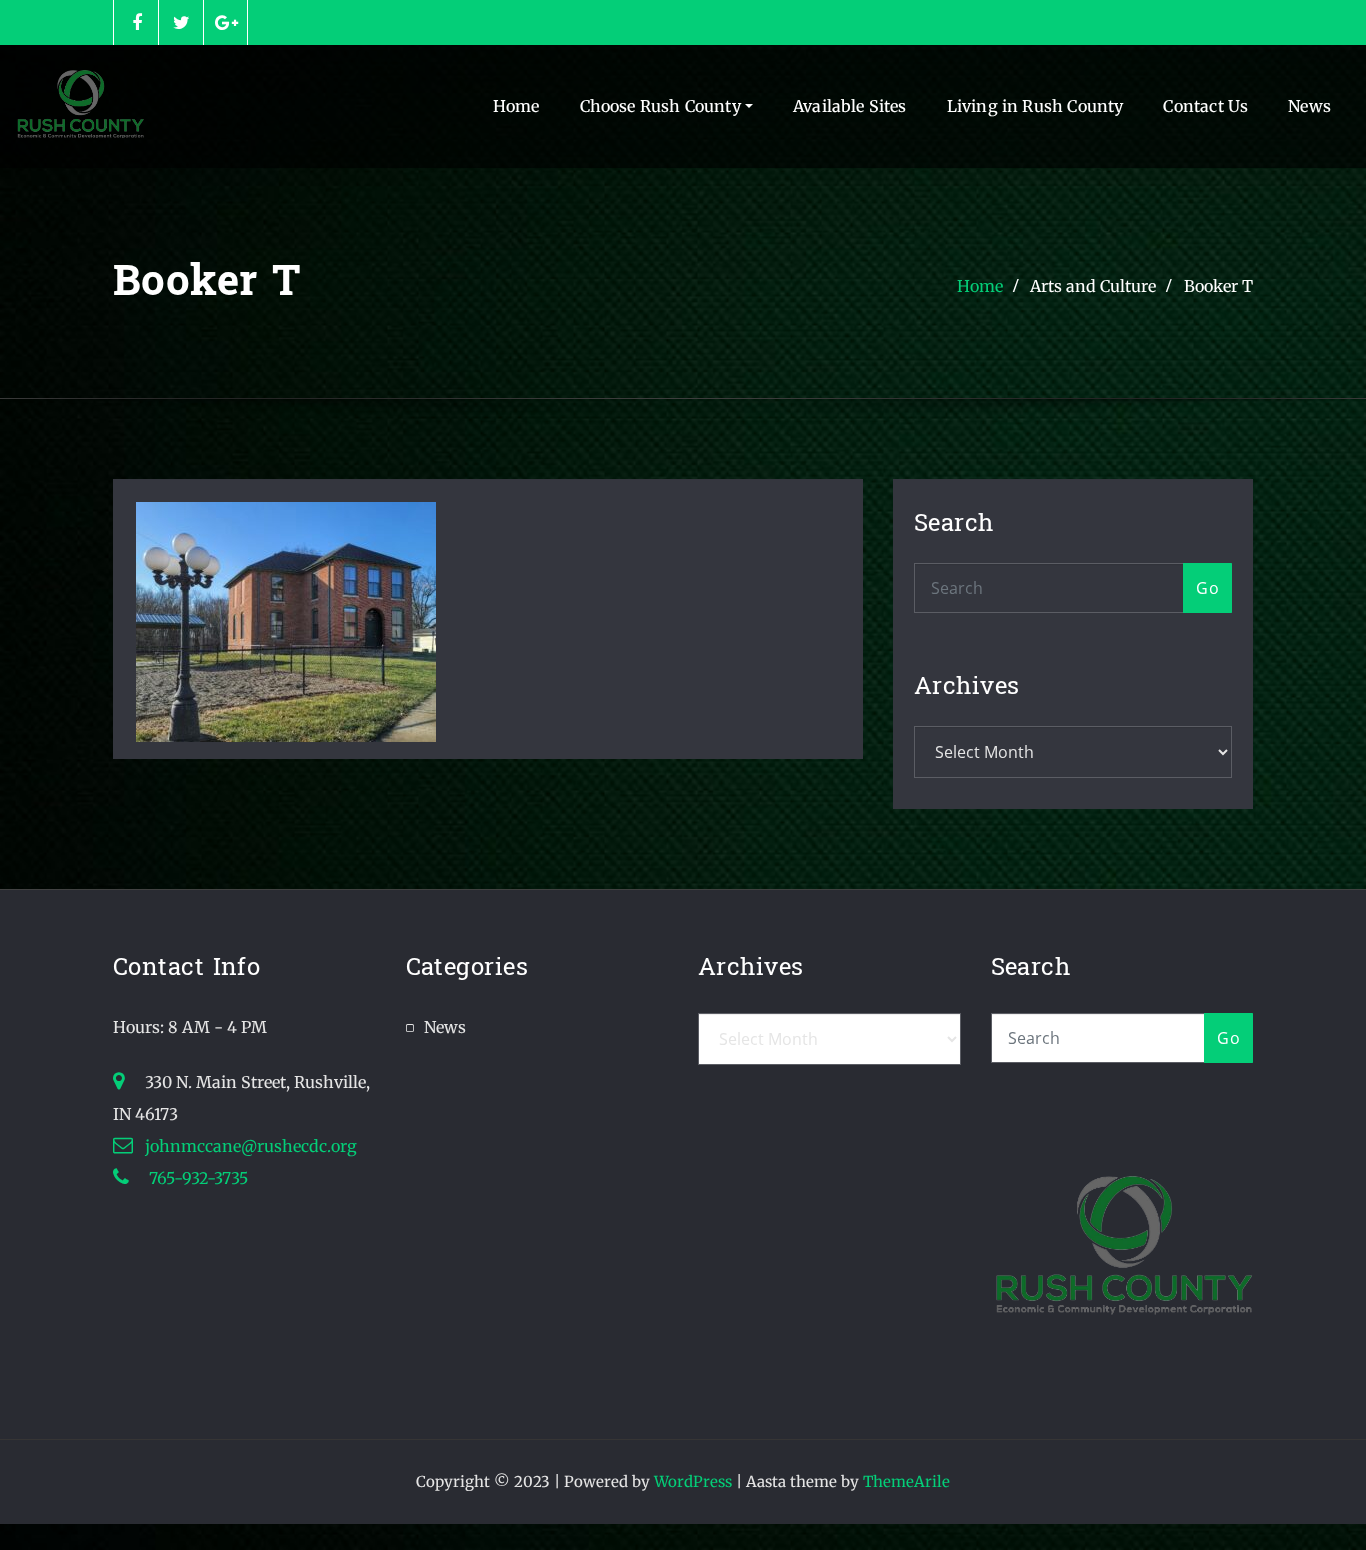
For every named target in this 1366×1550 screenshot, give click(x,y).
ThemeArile (906, 1481)
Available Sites (850, 106)
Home (516, 106)
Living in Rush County (1035, 106)
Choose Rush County (662, 106)
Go (1207, 588)
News (1309, 106)
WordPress (693, 1481)
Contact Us (1205, 106)
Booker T (1218, 286)
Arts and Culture (1093, 286)
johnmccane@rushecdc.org (251, 1146)
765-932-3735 (196, 1178)
